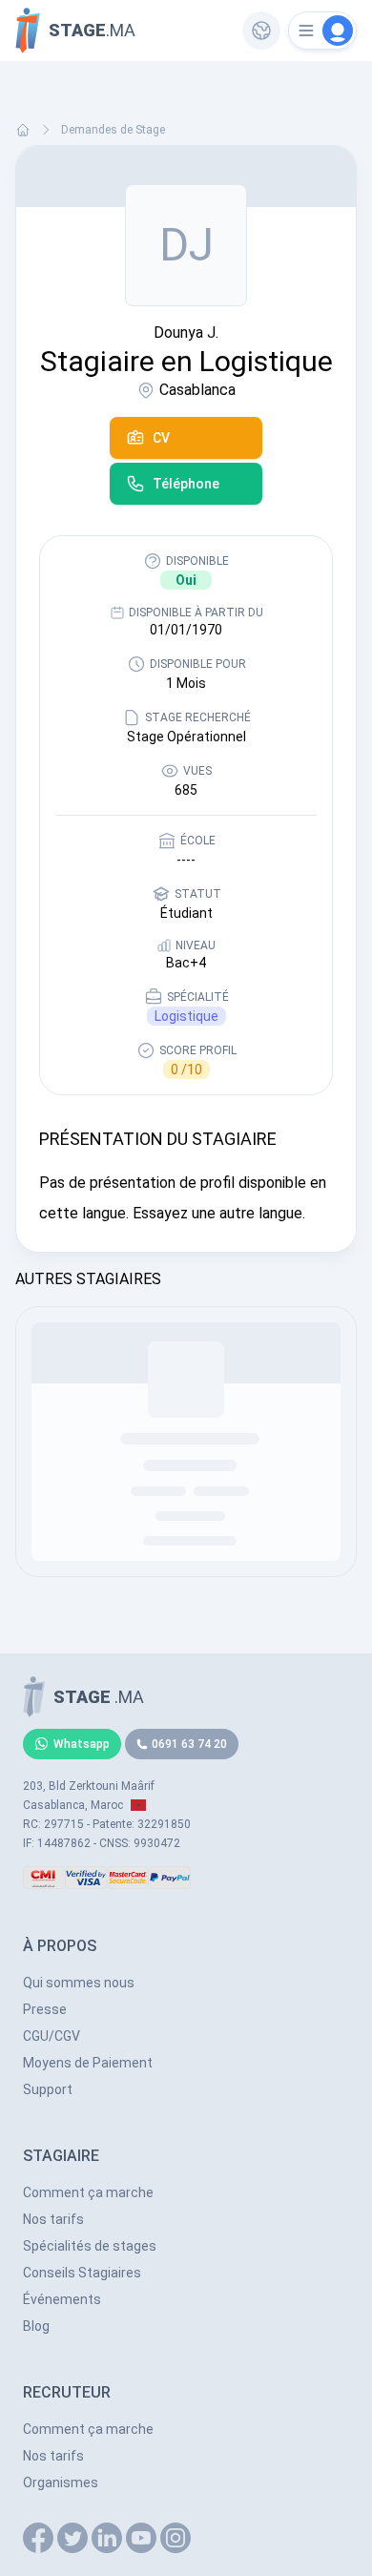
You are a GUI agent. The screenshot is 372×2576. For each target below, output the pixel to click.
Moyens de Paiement (88, 2063)
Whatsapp (82, 1744)
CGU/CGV (52, 2036)
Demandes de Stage (113, 130)
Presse (45, 2009)
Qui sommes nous (79, 1983)
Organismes (61, 2483)
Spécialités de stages (90, 2246)
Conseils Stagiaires (82, 2273)
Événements (62, 2299)
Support (48, 2089)
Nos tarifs (53, 2219)
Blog (36, 2326)
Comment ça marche (88, 2192)
